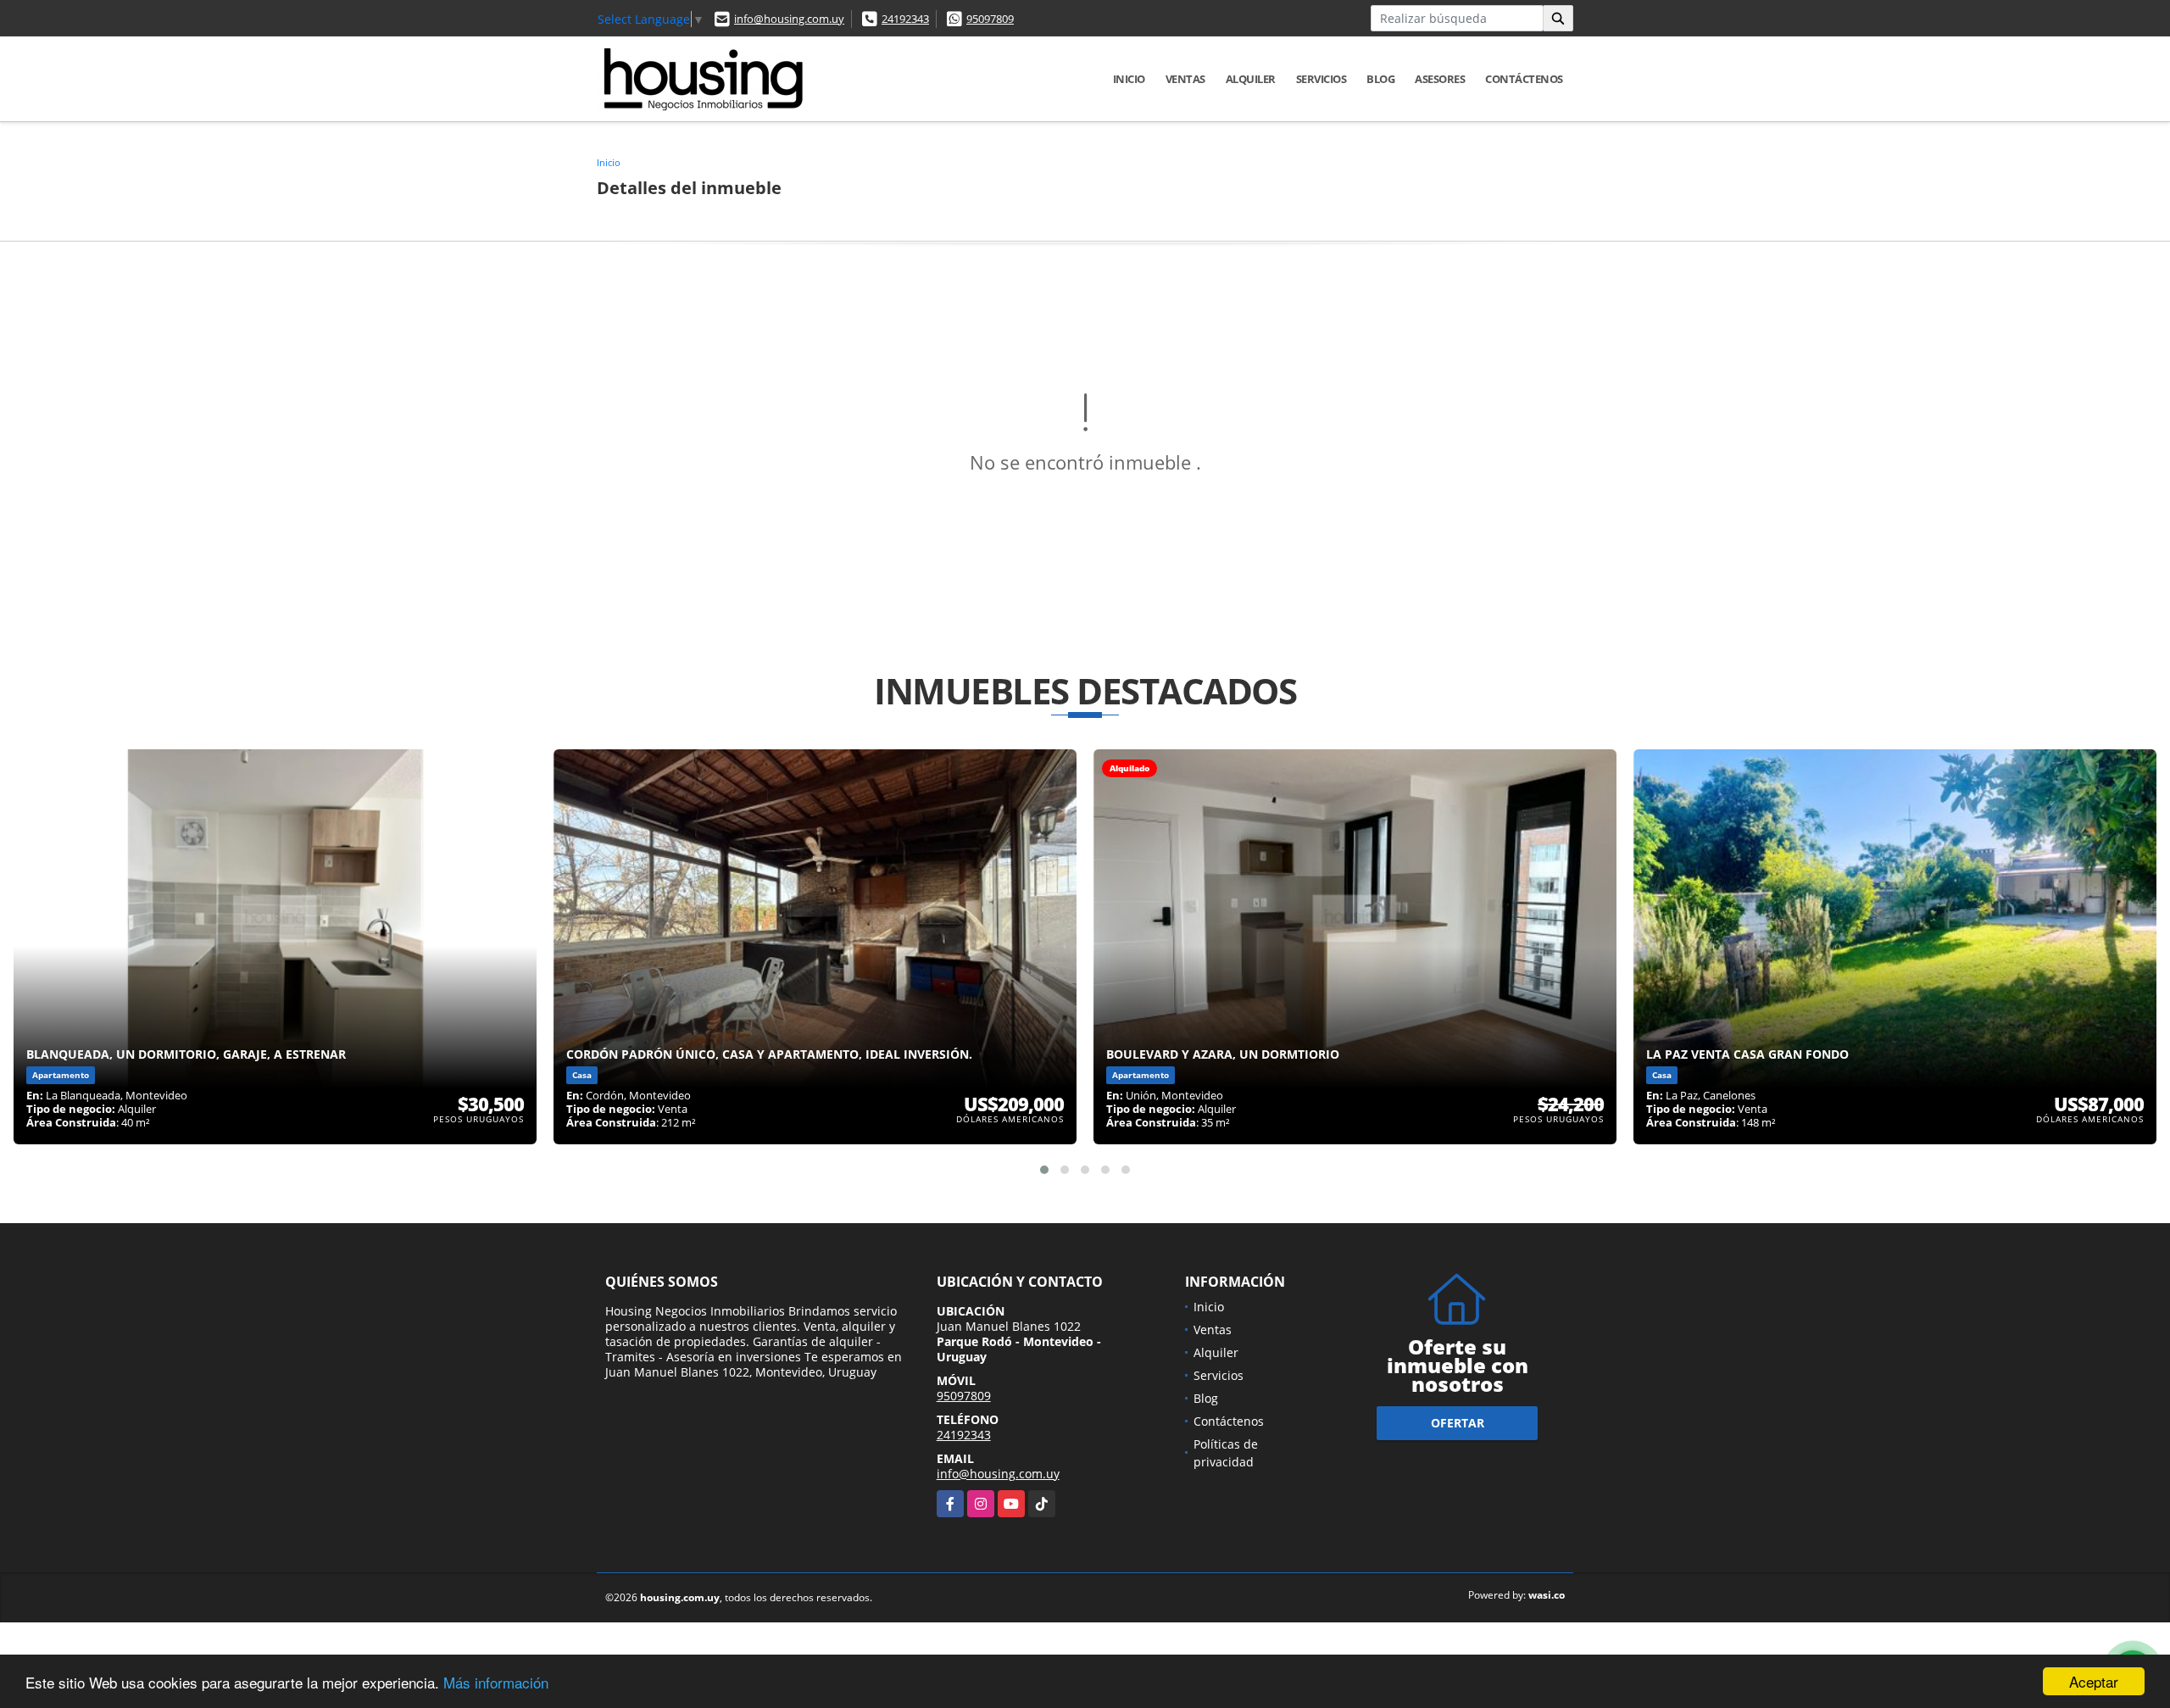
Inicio (1129, 79)
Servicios (1321, 79)
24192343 (905, 19)
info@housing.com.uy (789, 19)
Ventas (1185, 79)
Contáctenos (1524, 79)
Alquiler (1251, 79)
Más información (496, 1682)
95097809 (990, 19)
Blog (1380, 79)
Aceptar (2094, 1681)
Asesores (1440, 79)
